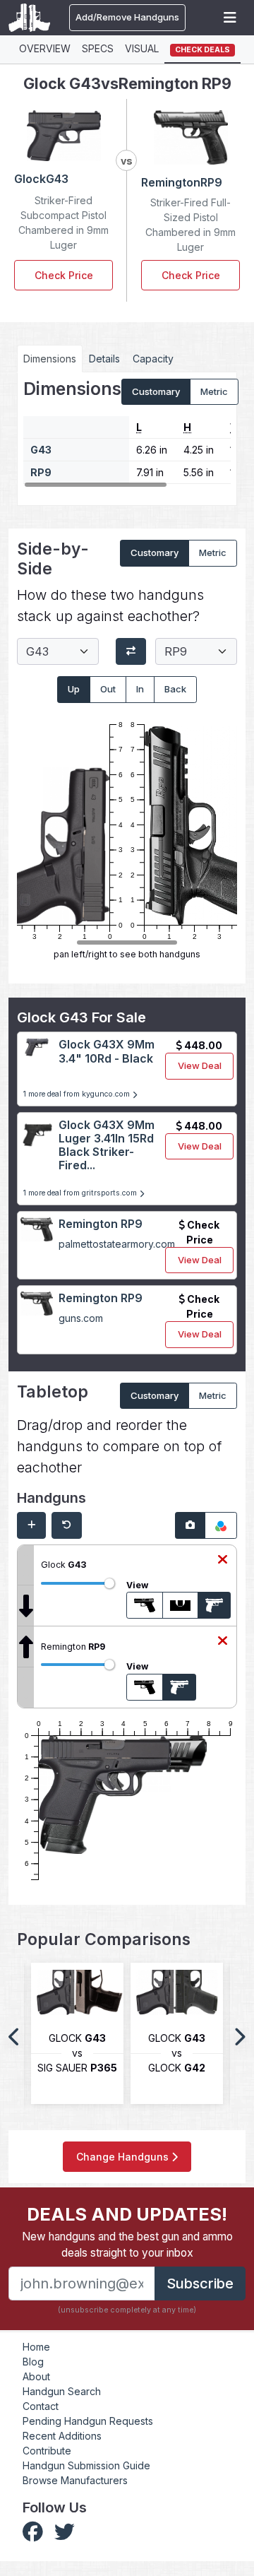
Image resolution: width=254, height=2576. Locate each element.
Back (175, 689)
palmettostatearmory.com (117, 1244)
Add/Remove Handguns (127, 17)
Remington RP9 (101, 1224)
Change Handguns (124, 2157)
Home (36, 2347)
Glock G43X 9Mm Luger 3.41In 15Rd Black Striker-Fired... (107, 1145)
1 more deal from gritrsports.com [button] (81, 1193)
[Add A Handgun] (31, 1525)
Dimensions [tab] (50, 359)
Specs (98, 48)
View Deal (200, 1065)
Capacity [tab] (153, 359)
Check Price (64, 275)
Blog (33, 2362)
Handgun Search (62, 2391)
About (36, 2376)
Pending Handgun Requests (88, 2421)
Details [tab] (104, 359)
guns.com (81, 1318)
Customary (156, 391)
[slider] (109, 1583)
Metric (214, 391)
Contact (41, 2406)
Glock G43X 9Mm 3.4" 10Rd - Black (107, 1051)
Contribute (47, 2451)
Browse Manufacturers (75, 2480)
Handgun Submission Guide (86, 2465)
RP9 (41, 472)
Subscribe (200, 2283)
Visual (142, 48)
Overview (45, 48)
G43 (41, 450)
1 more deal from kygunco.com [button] (78, 1094)
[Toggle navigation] (230, 18)
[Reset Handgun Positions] (67, 1525)
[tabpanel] (127, 434)
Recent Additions (62, 2436)
